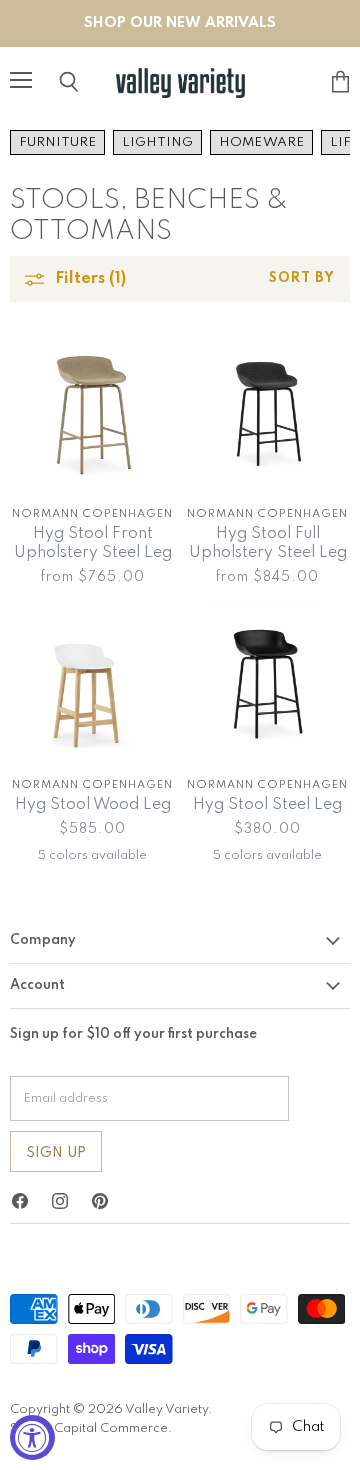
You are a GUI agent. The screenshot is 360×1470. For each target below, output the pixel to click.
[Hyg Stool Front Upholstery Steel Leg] (92, 410)
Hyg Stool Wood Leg (93, 805)
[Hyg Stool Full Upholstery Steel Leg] (267, 410)
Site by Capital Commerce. (91, 1428)
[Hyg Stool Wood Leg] (92, 681)
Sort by (302, 278)
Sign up (56, 1153)
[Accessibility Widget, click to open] (32, 1437)
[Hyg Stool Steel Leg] (267, 681)
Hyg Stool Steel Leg (267, 805)
